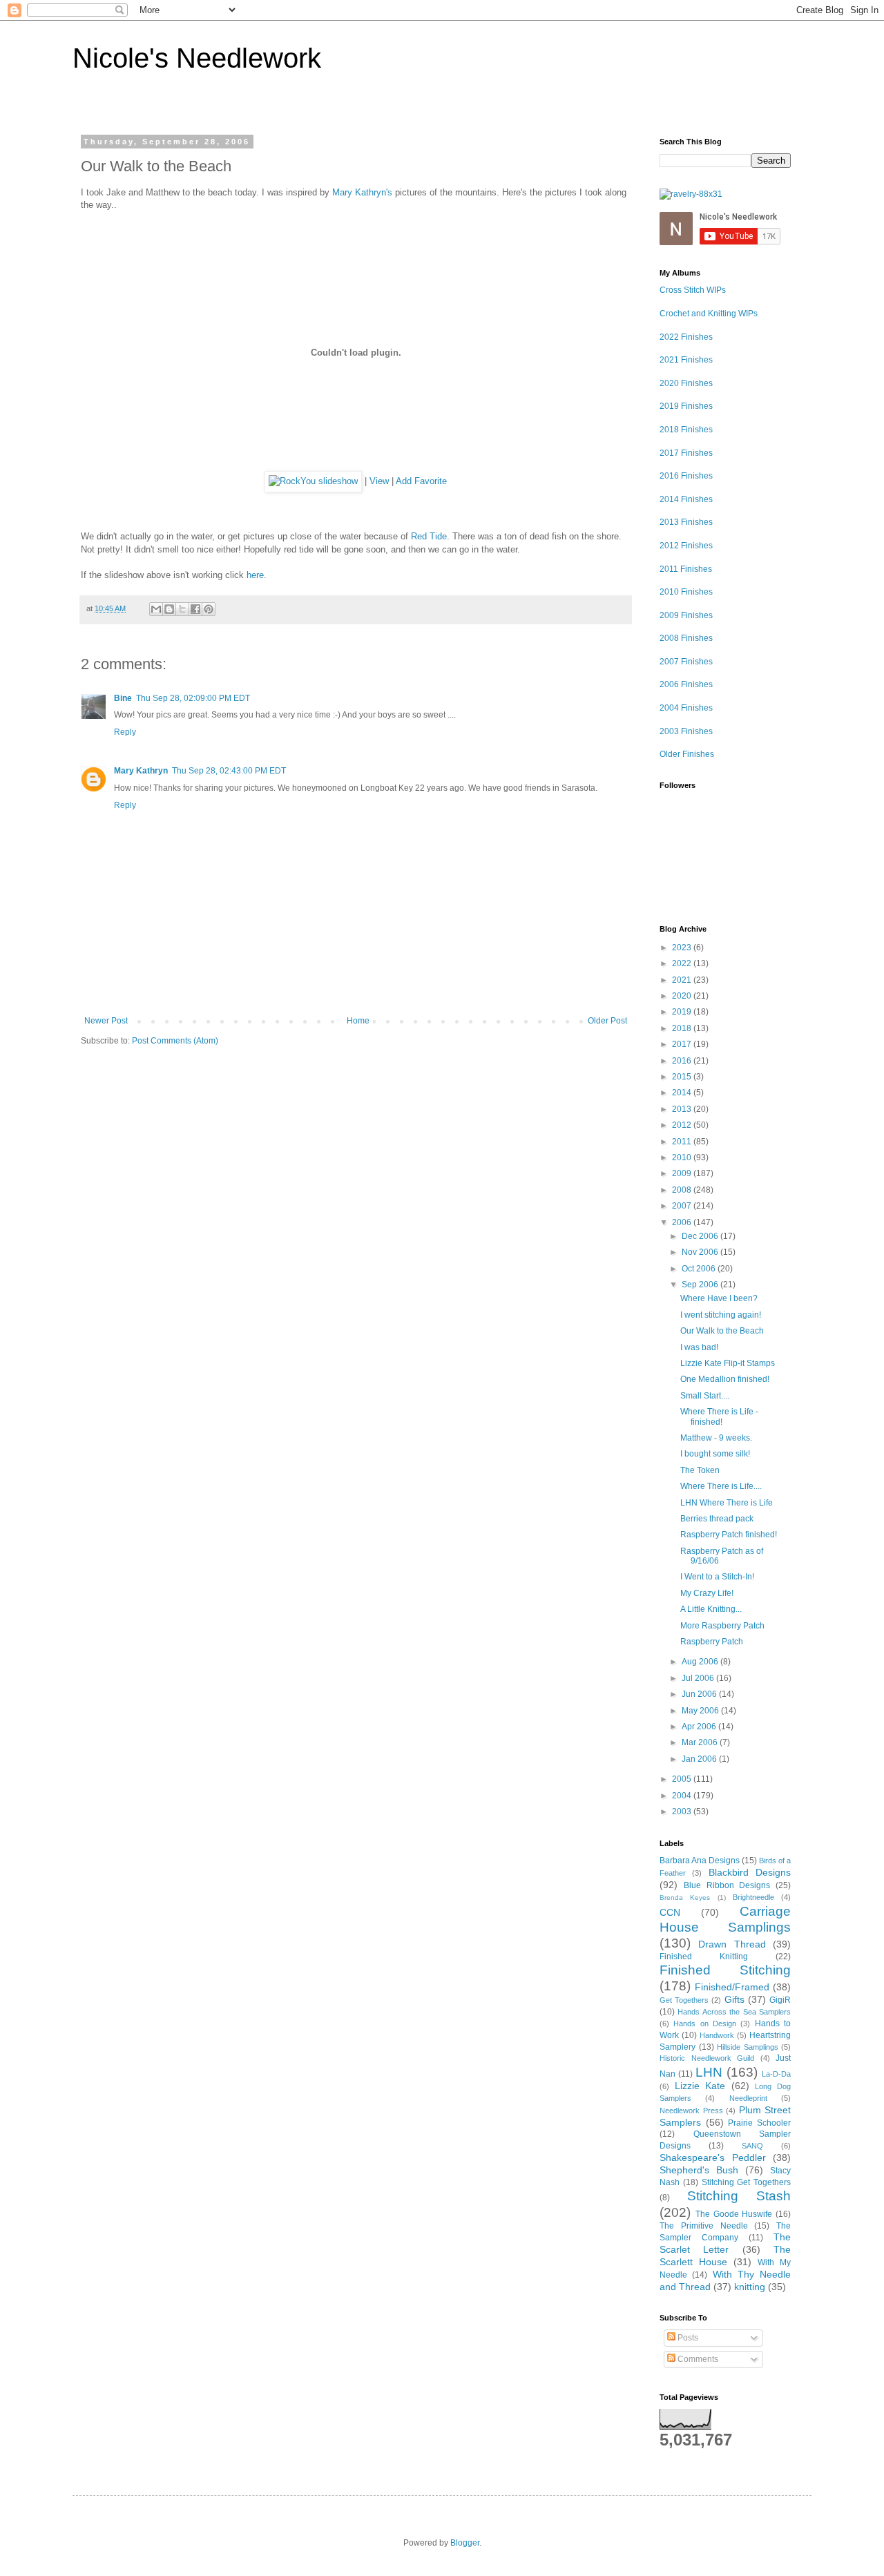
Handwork (717, 2035)
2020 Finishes (686, 383)
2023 (683, 948)
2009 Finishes (686, 615)
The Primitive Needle (704, 2226)
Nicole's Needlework (197, 58)
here (255, 575)
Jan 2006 (700, 1759)
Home (358, 1021)
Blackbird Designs (750, 1872)
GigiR (780, 2000)
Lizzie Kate (700, 2086)
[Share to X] (182, 609)
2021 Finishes (686, 360)
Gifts (734, 1999)
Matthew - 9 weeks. (716, 1438)
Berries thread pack (717, 1519)
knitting (750, 2287)
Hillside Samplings (748, 2047)
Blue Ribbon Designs (727, 1885)
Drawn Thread (732, 1944)
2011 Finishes (686, 569)
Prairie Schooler (759, 2123)
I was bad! (699, 1347)
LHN (709, 2072)
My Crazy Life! (707, 1593)
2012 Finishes (686, 546)
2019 (683, 1012)
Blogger (465, 2543)
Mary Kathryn (141, 771)
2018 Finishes (686, 430)
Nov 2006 (701, 1252)
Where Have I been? (719, 1298)
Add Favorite (421, 481)
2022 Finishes (686, 337)
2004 (683, 1796)
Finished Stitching (725, 1970)
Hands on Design (705, 2024)
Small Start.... (705, 1396)
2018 (683, 1028)
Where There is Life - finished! (719, 1416)
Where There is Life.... (721, 1486)
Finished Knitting (704, 1957)
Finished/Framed (732, 1987)
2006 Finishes (686, 684)
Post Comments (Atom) (175, 1041)
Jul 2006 (699, 1678)
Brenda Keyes (685, 1897)
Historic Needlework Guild (707, 2058)
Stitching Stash (739, 2196)
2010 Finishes (686, 592)
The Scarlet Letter (725, 2243)
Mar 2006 (701, 1742)
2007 (683, 1206)
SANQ (752, 2146)
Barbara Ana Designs (700, 1861)
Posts (687, 2338)
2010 (683, 1157)
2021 (683, 980)
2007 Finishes (686, 662)
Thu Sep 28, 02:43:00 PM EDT (229, 771)
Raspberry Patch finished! (729, 1535)
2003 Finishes (686, 731)
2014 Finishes (686, 499)
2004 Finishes (686, 708)
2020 (683, 996)
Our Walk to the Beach (722, 1331)
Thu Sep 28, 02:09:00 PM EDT (193, 698)
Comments (697, 2359)
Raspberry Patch (712, 1642)
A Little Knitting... (711, 1609)
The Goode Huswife (734, 2214)
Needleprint (748, 2098)
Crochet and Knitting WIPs (709, 314)
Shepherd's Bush (699, 2170)
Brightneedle (753, 1897)
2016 (683, 1061)
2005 (683, 1779)
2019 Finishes (686, 406)
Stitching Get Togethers (747, 2182)
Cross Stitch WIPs (693, 290)
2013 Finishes (686, 522)
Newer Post (106, 1021)
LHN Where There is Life (727, 1503)
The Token (700, 1470)
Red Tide (429, 536)
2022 (683, 963)
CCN (670, 1912)
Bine (123, 698)
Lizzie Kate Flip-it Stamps (728, 1363)
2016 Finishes (686, 476)
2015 (683, 1077)
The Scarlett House (725, 2256)
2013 (683, 1109)
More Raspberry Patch (722, 1626)
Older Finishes (687, 754)
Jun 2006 (700, 1694)
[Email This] (156, 609)
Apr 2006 (700, 1727)
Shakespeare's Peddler (713, 2157)
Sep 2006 (701, 1285)
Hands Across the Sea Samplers (734, 2012)
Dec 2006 (701, 1236)
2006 (683, 1222)
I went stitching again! (721, 1315)
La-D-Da (776, 2074)
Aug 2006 (701, 1662)
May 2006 (701, 1711)
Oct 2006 (700, 1269)
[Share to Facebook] (195, 609)
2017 (683, 1044)
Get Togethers (684, 2000)
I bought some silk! (715, 1454)
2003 (683, 1811)
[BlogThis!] (169, 609)
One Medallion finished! (725, 1379)
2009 (683, 1173)
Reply (125, 732)
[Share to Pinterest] (209, 609)
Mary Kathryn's (362, 192)
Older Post (607, 1021)
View (379, 481)
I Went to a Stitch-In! (717, 1577)
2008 (683, 1190)
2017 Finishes (686, 453)
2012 (683, 1125)
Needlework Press (691, 2111)
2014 (683, 1093)
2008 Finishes (686, 638)
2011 (683, 1142)
